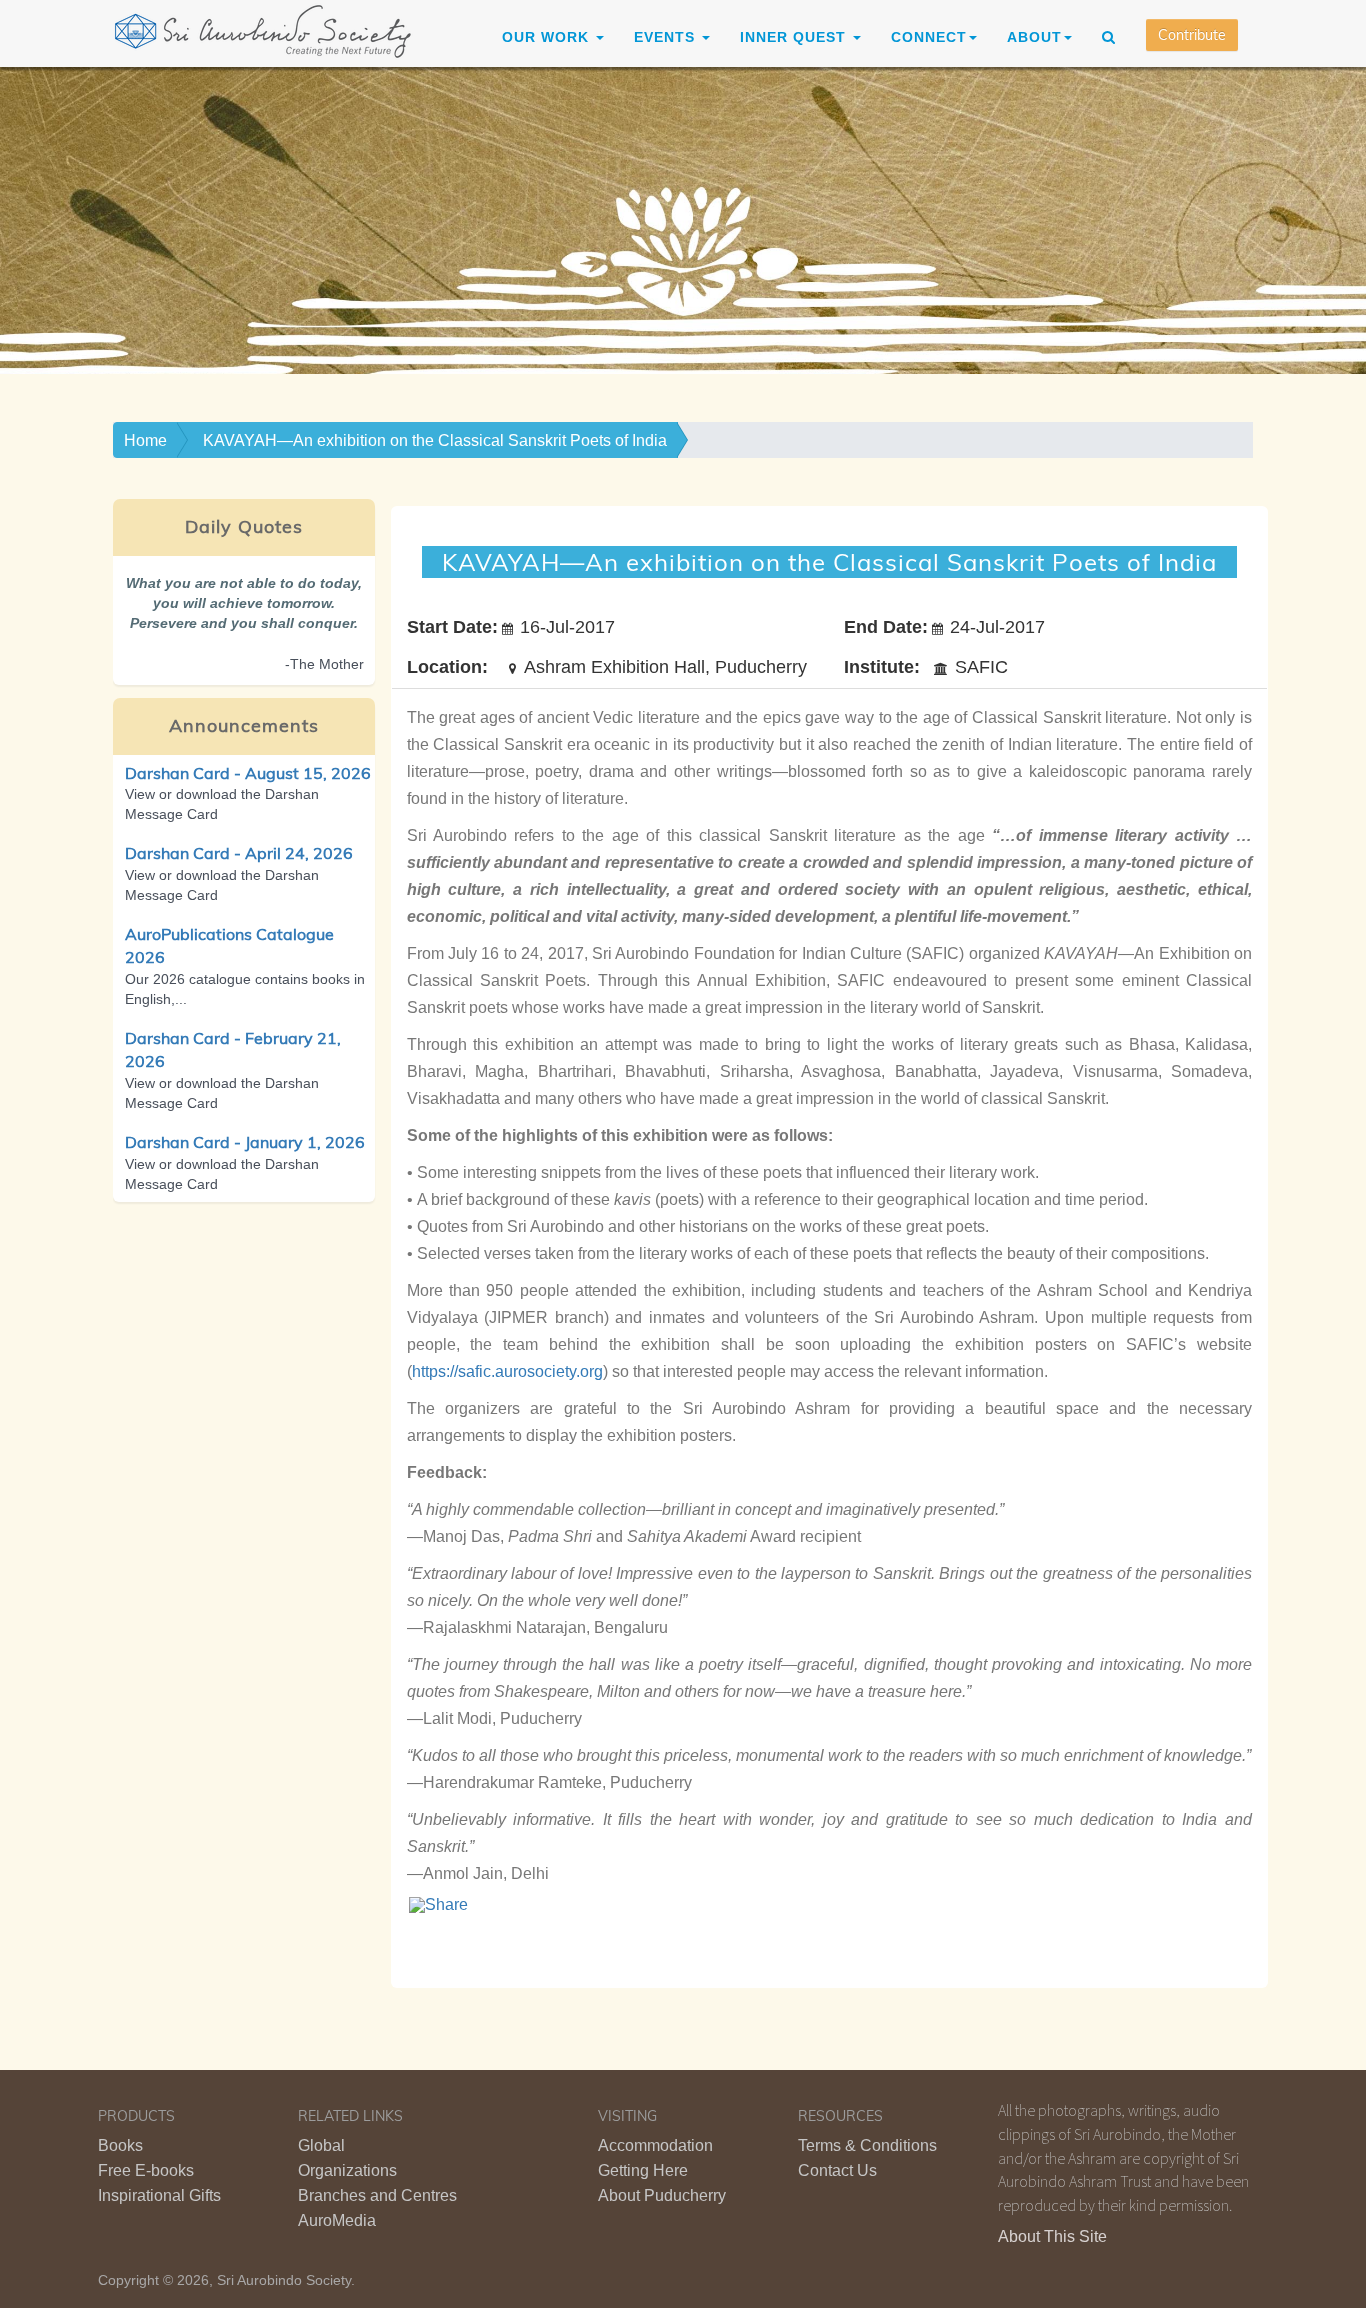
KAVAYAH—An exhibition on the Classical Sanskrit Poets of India (435, 440)
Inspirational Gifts (159, 2195)
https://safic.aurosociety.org (507, 1371)
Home (145, 440)
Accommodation (655, 2145)
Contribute (1192, 35)
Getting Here (643, 2170)
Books (120, 2145)
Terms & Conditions (867, 2145)
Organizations (347, 2170)
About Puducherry (662, 2195)
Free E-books (146, 2170)
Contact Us (837, 2170)
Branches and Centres (377, 2195)
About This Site (1052, 2236)
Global (321, 2145)
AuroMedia (337, 2220)
